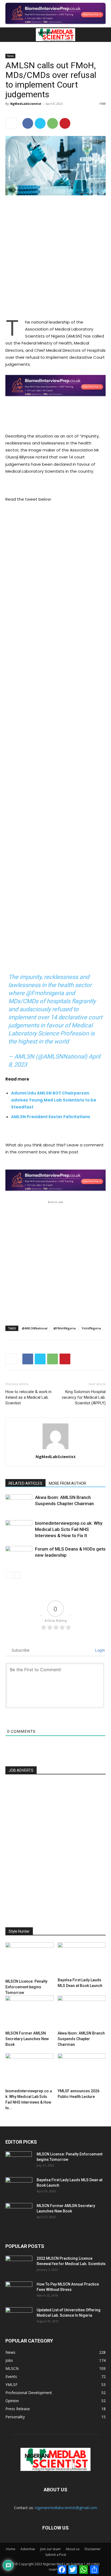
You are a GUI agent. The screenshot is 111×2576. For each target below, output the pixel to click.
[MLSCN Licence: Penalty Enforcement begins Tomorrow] (30, 1960)
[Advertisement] (55, 258)
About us (73, 2549)
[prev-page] (9, 1575)
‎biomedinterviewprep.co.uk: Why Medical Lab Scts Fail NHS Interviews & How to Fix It (69, 1529)
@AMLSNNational (35, 1328)
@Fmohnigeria (45, 993)
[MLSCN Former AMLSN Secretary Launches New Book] (30, 2012)
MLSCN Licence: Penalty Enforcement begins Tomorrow (26, 1987)
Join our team (50, 2549)
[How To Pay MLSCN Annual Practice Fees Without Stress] (19, 2291)
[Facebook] (28, 123)
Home (11, 2549)
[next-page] (17, 1575)
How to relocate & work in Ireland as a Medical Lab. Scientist (28, 1397)
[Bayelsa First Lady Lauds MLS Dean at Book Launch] (82, 1959)
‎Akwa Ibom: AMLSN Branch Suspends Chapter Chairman (81, 2039)
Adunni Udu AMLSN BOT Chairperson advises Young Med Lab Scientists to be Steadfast (54, 1100)
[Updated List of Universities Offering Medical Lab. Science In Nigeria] (19, 2317)
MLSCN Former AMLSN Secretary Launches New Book (27, 2039)
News (10, 56)
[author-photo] (55, 1449)
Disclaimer (93, 2549)
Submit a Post (56, 2555)
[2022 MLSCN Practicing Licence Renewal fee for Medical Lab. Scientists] (19, 2265)
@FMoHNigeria (65, 1328)
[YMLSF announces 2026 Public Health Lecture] (82, 2070)
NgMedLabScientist (26, 104)
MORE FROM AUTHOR (67, 1483)
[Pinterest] (65, 123)
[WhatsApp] (53, 123)
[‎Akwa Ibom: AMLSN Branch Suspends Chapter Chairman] (19, 1504)
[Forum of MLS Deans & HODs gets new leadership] (19, 1555)
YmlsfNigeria (91, 1328)
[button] (9, 35)
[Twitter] (40, 123)
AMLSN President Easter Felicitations (51, 1117)
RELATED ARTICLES (25, 1483)
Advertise (28, 2549)
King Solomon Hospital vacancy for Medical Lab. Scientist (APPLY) (84, 1397)
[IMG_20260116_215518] (55, 401)
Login (99, 1650)
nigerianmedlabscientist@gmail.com (66, 2508)
